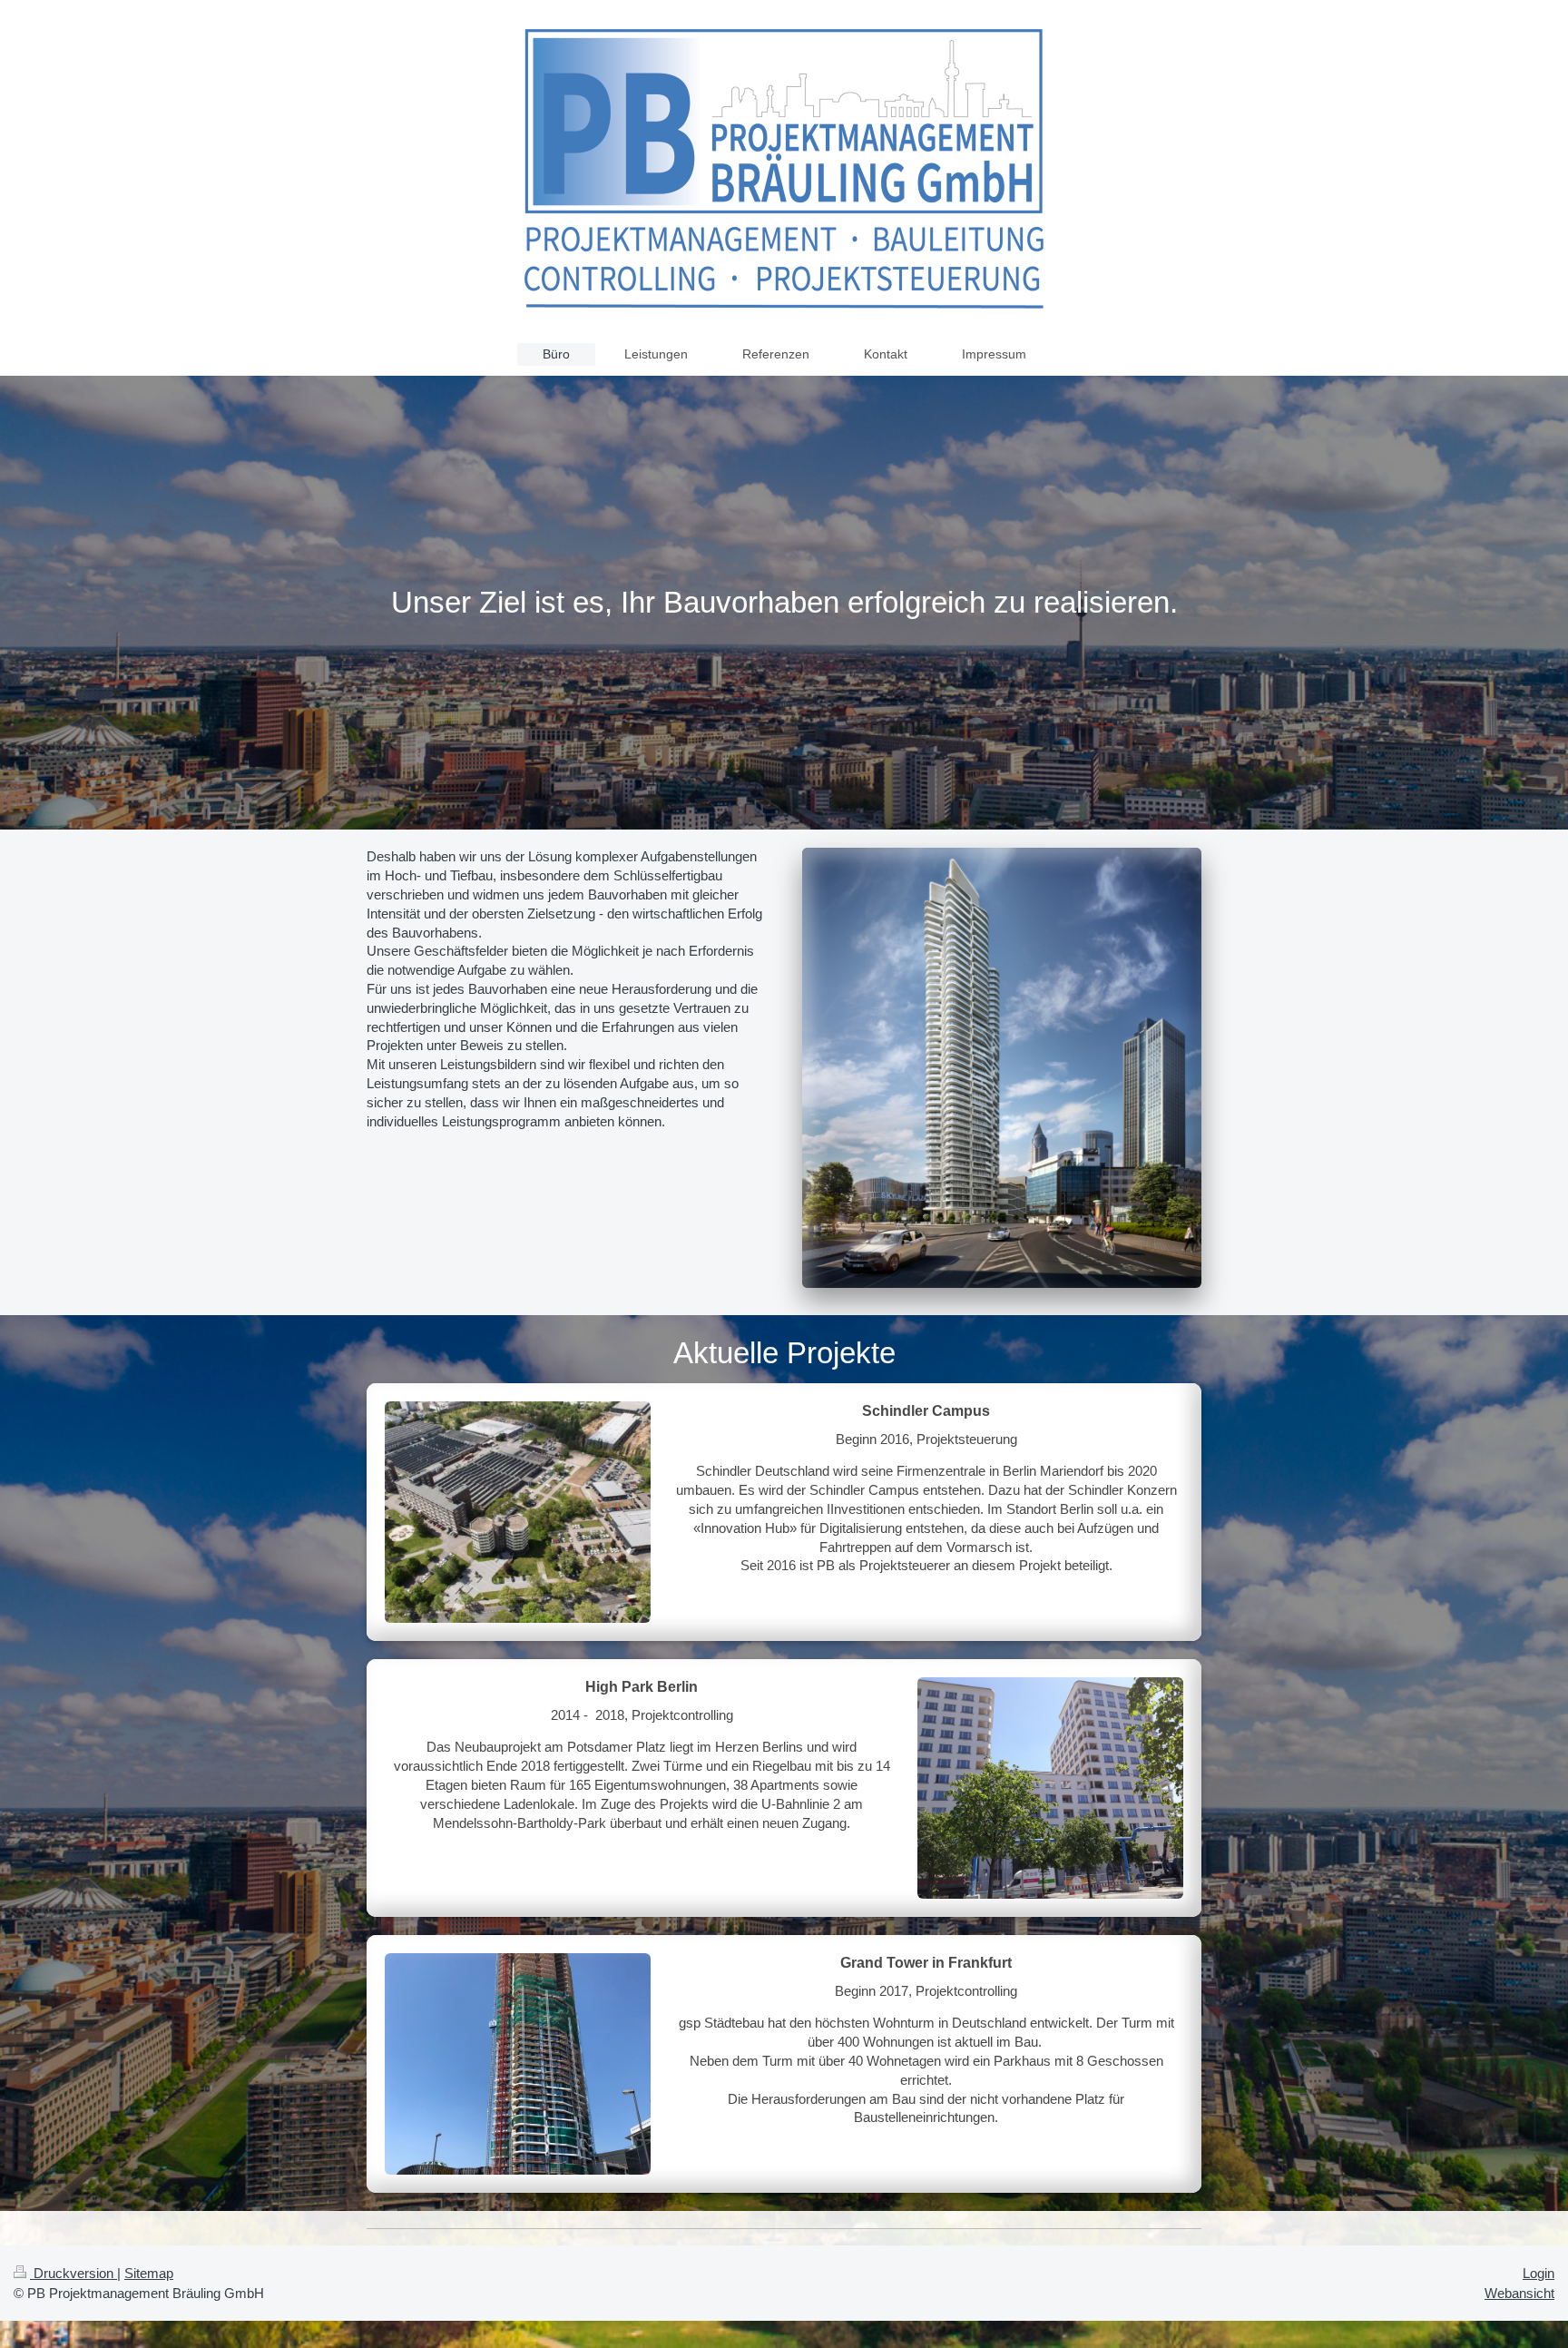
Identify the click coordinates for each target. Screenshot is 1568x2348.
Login (1539, 2273)
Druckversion (73, 2273)
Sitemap (149, 2273)
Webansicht (1519, 2293)
